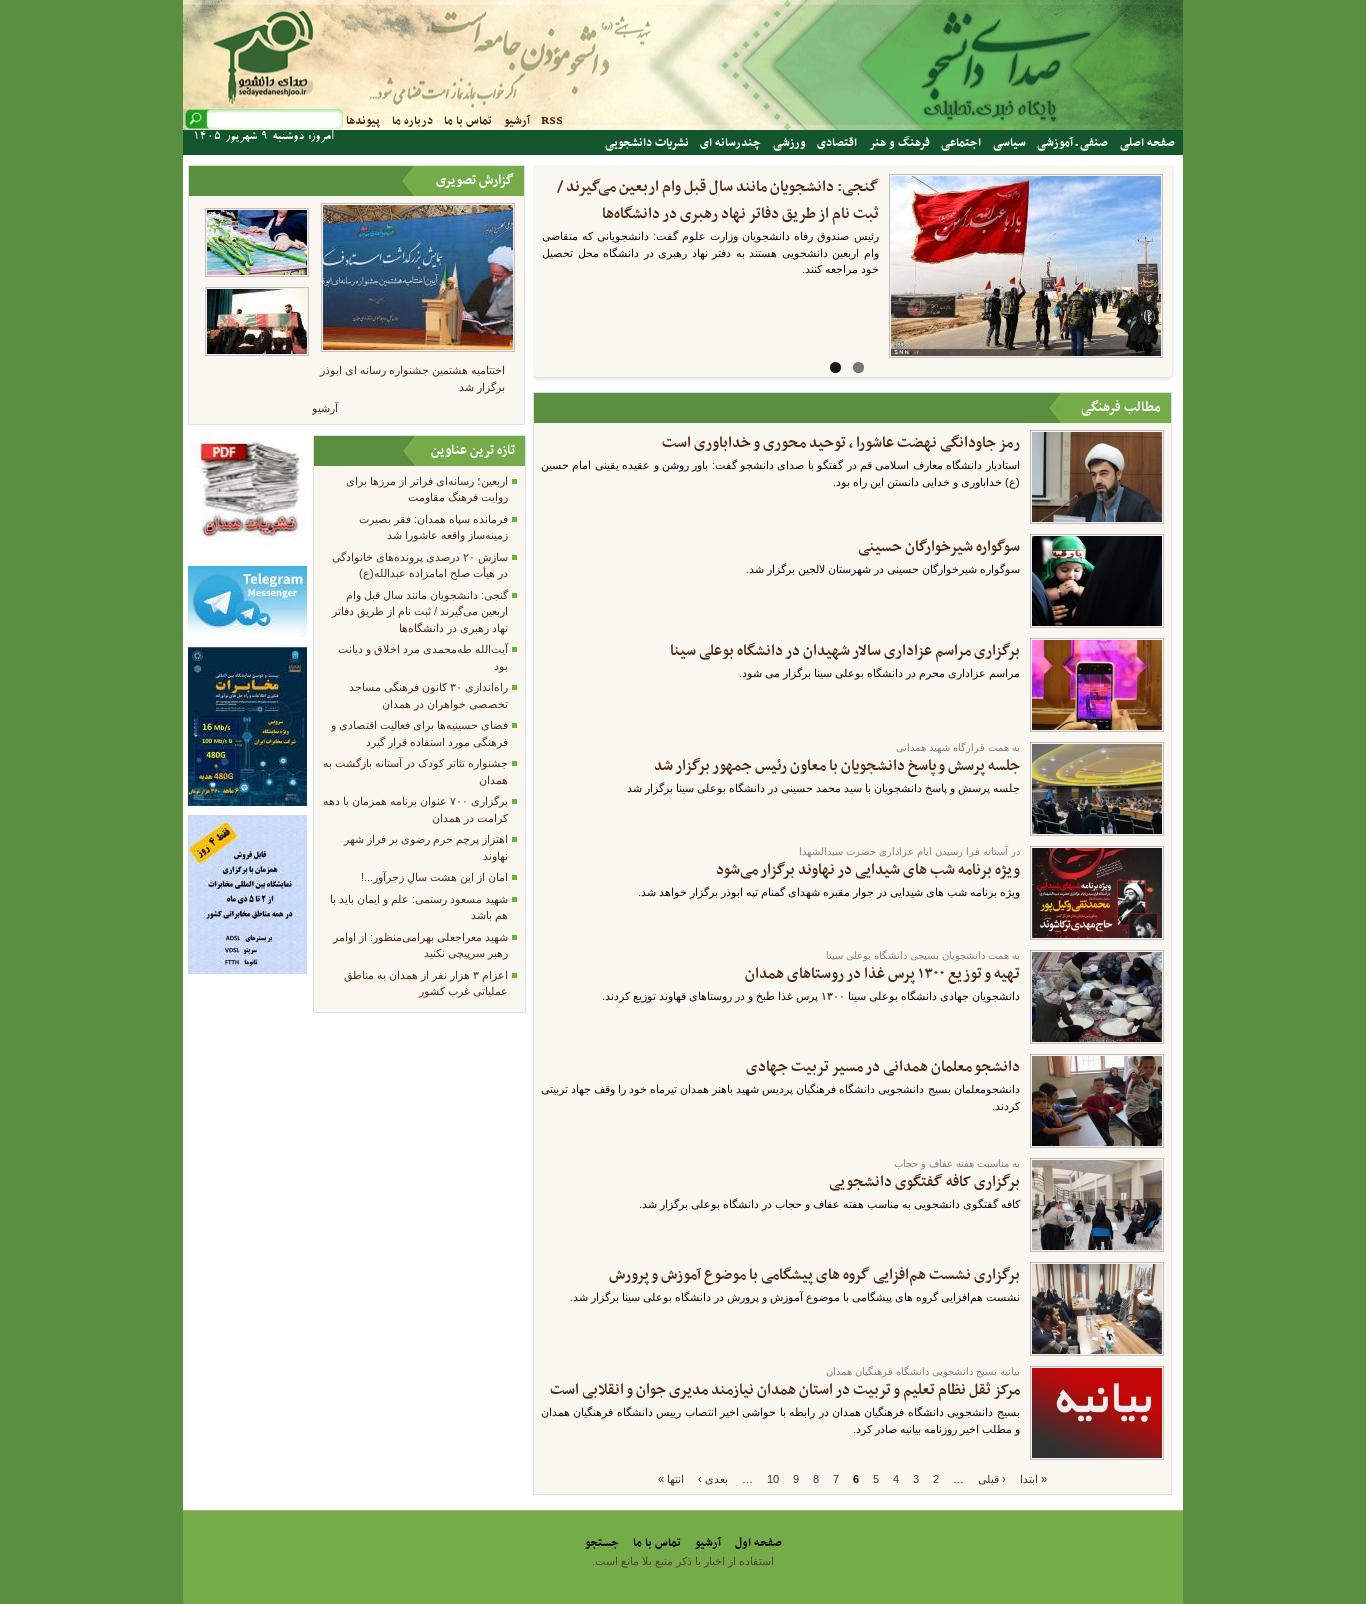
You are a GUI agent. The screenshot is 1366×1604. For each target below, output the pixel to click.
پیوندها (363, 121)
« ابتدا (1033, 1478)
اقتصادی (837, 143)
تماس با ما (468, 121)
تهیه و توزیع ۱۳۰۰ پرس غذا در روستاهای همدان (882, 974)
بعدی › (713, 1478)
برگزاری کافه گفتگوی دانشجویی (924, 1182)
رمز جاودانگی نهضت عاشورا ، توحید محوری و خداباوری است (841, 443)
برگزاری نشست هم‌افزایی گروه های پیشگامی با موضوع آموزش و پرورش (814, 1275)
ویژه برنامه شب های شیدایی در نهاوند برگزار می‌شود (868, 870)
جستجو (602, 1543)
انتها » (671, 1478)
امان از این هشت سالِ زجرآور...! (434, 877)
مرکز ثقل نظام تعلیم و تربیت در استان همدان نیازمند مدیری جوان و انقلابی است (785, 1390)
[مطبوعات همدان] (247, 553)
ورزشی (789, 143)
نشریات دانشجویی (647, 143)
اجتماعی (961, 143)
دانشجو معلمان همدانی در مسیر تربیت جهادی (883, 1067)
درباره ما (412, 121)
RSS (552, 121)
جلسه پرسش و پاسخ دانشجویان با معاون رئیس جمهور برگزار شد (837, 766)
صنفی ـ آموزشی (1072, 143)
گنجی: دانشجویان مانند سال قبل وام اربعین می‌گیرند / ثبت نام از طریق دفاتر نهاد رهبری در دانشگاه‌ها (420, 611)
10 (773, 1478)
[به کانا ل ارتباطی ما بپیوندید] (247, 633)
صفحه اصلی (1147, 143)
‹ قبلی (992, 1478)
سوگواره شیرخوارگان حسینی (939, 547)
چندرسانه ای (730, 143)
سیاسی (1009, 143)
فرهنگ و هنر (899, 143)
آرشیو (517, 121)
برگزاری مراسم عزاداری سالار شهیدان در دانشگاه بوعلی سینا (845, 651)
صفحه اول (758, 1543)
